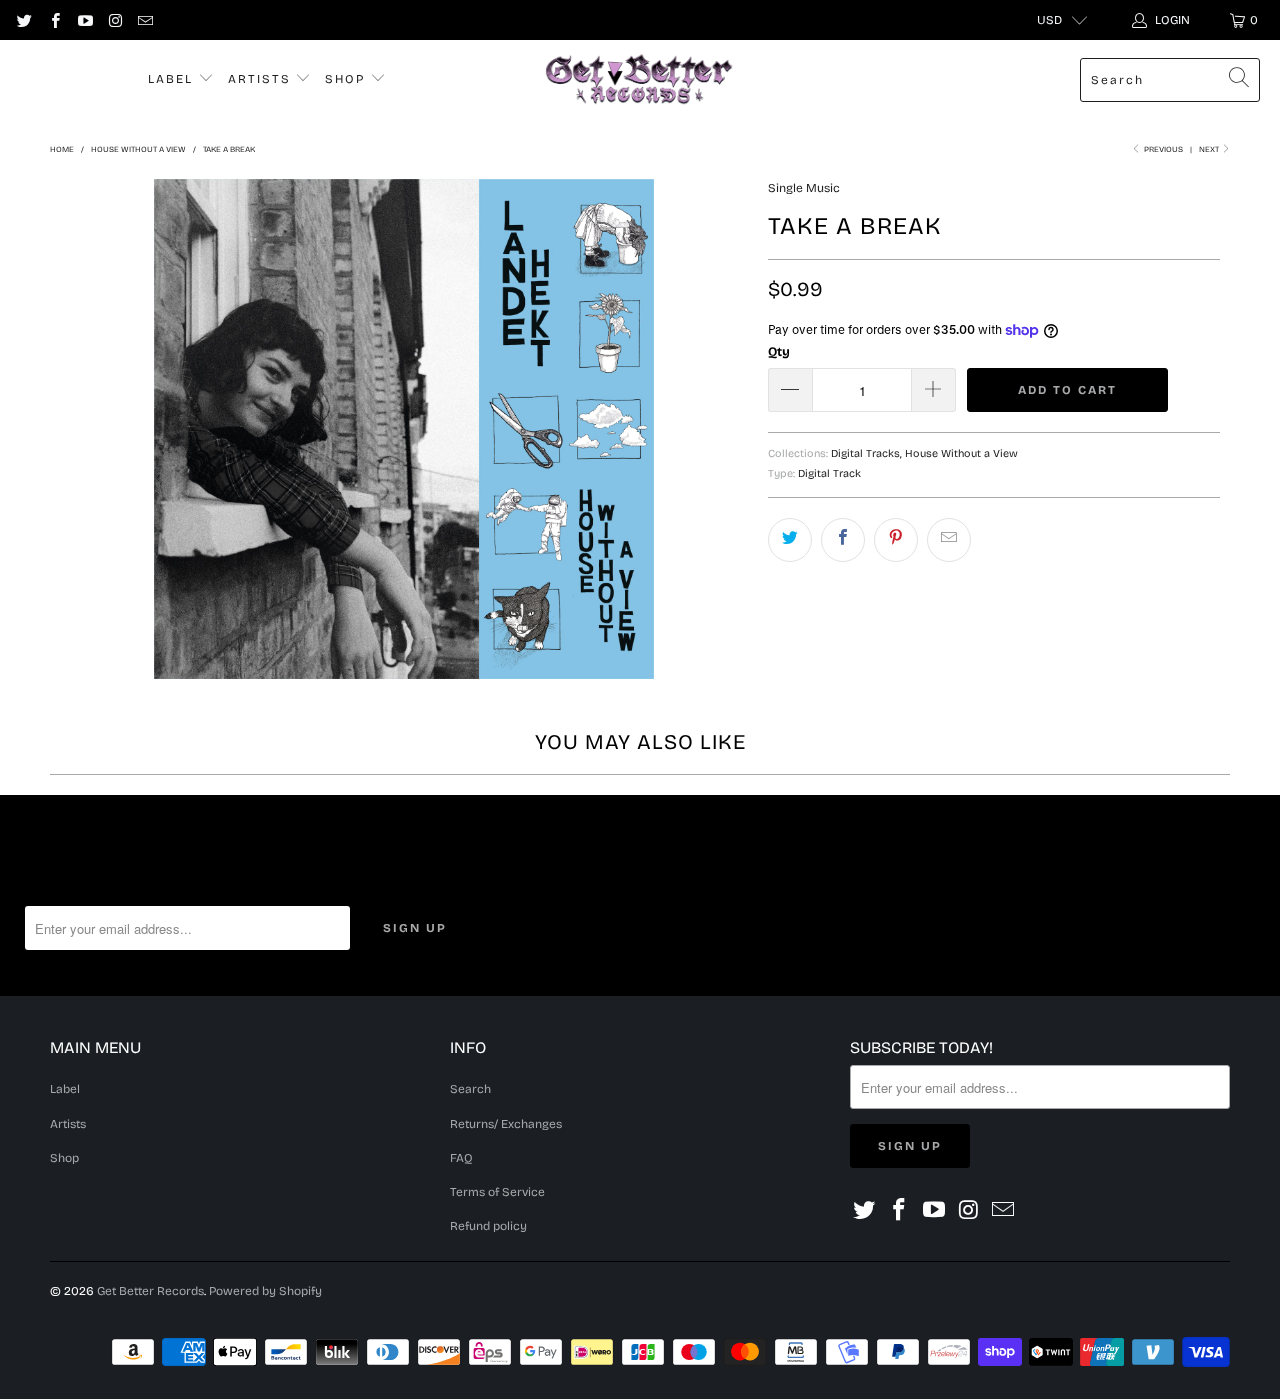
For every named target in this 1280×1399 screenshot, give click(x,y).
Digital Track (829, 473)
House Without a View (961, 453)
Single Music (804, 188)
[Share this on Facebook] (843, 540)
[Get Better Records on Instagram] (114, 20)
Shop (347, 79)
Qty (779, 352)
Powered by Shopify (265, 1291)
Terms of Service (497, 1192)
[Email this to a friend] (949, 540)
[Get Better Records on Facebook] (53, 20)
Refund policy (488, 1226)
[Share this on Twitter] (790, 540)
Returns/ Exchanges (506, 1124)
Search (470, 1089)
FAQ (461, 1158)
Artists (262, 79)
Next (1210, 149)
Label (173, 79)
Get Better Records (150, 1291)
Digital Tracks (865, 453)
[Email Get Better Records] (144, 20)
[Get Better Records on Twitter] (23, 20)
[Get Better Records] (639, 80)
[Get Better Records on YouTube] (84, 20)
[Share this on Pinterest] (896, 540)
